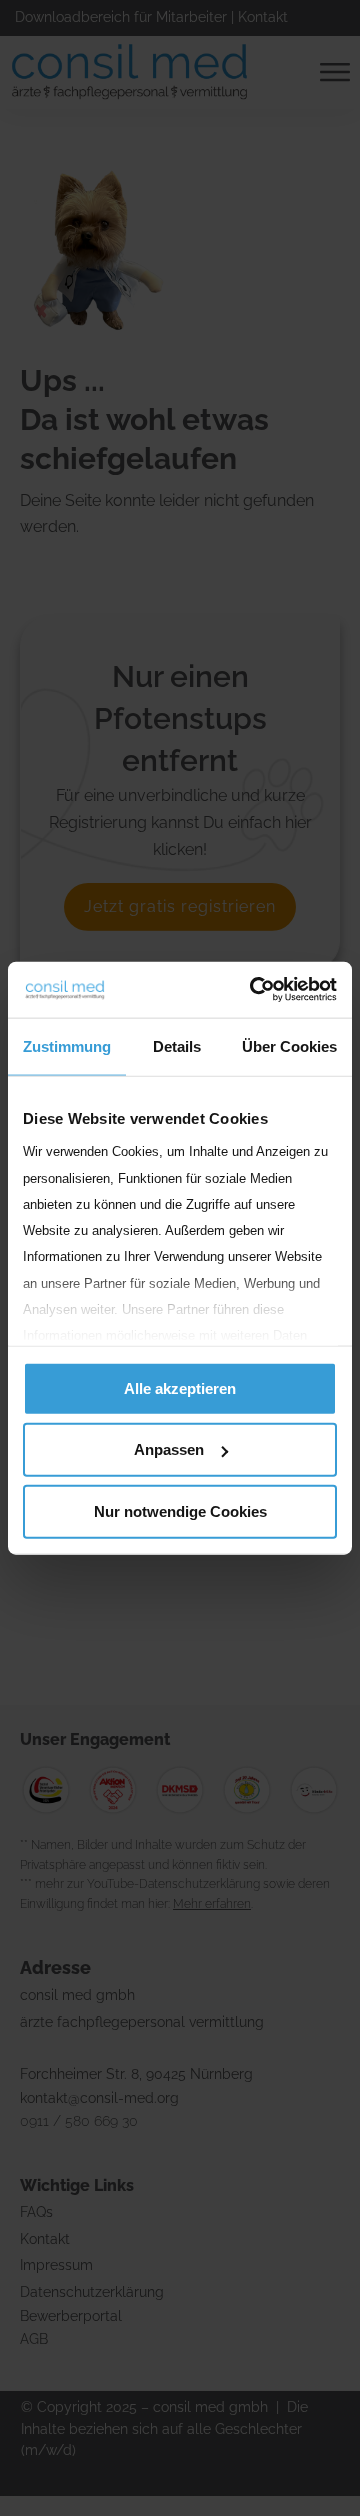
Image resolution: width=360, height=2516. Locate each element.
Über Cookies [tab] (289, 1045)
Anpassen (169, 1449)
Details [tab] (177, 1045)
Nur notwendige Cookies (180, 1510)
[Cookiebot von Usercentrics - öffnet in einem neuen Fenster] (254, 990)
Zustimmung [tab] (67, 1045)
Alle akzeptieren (180, 1387)
